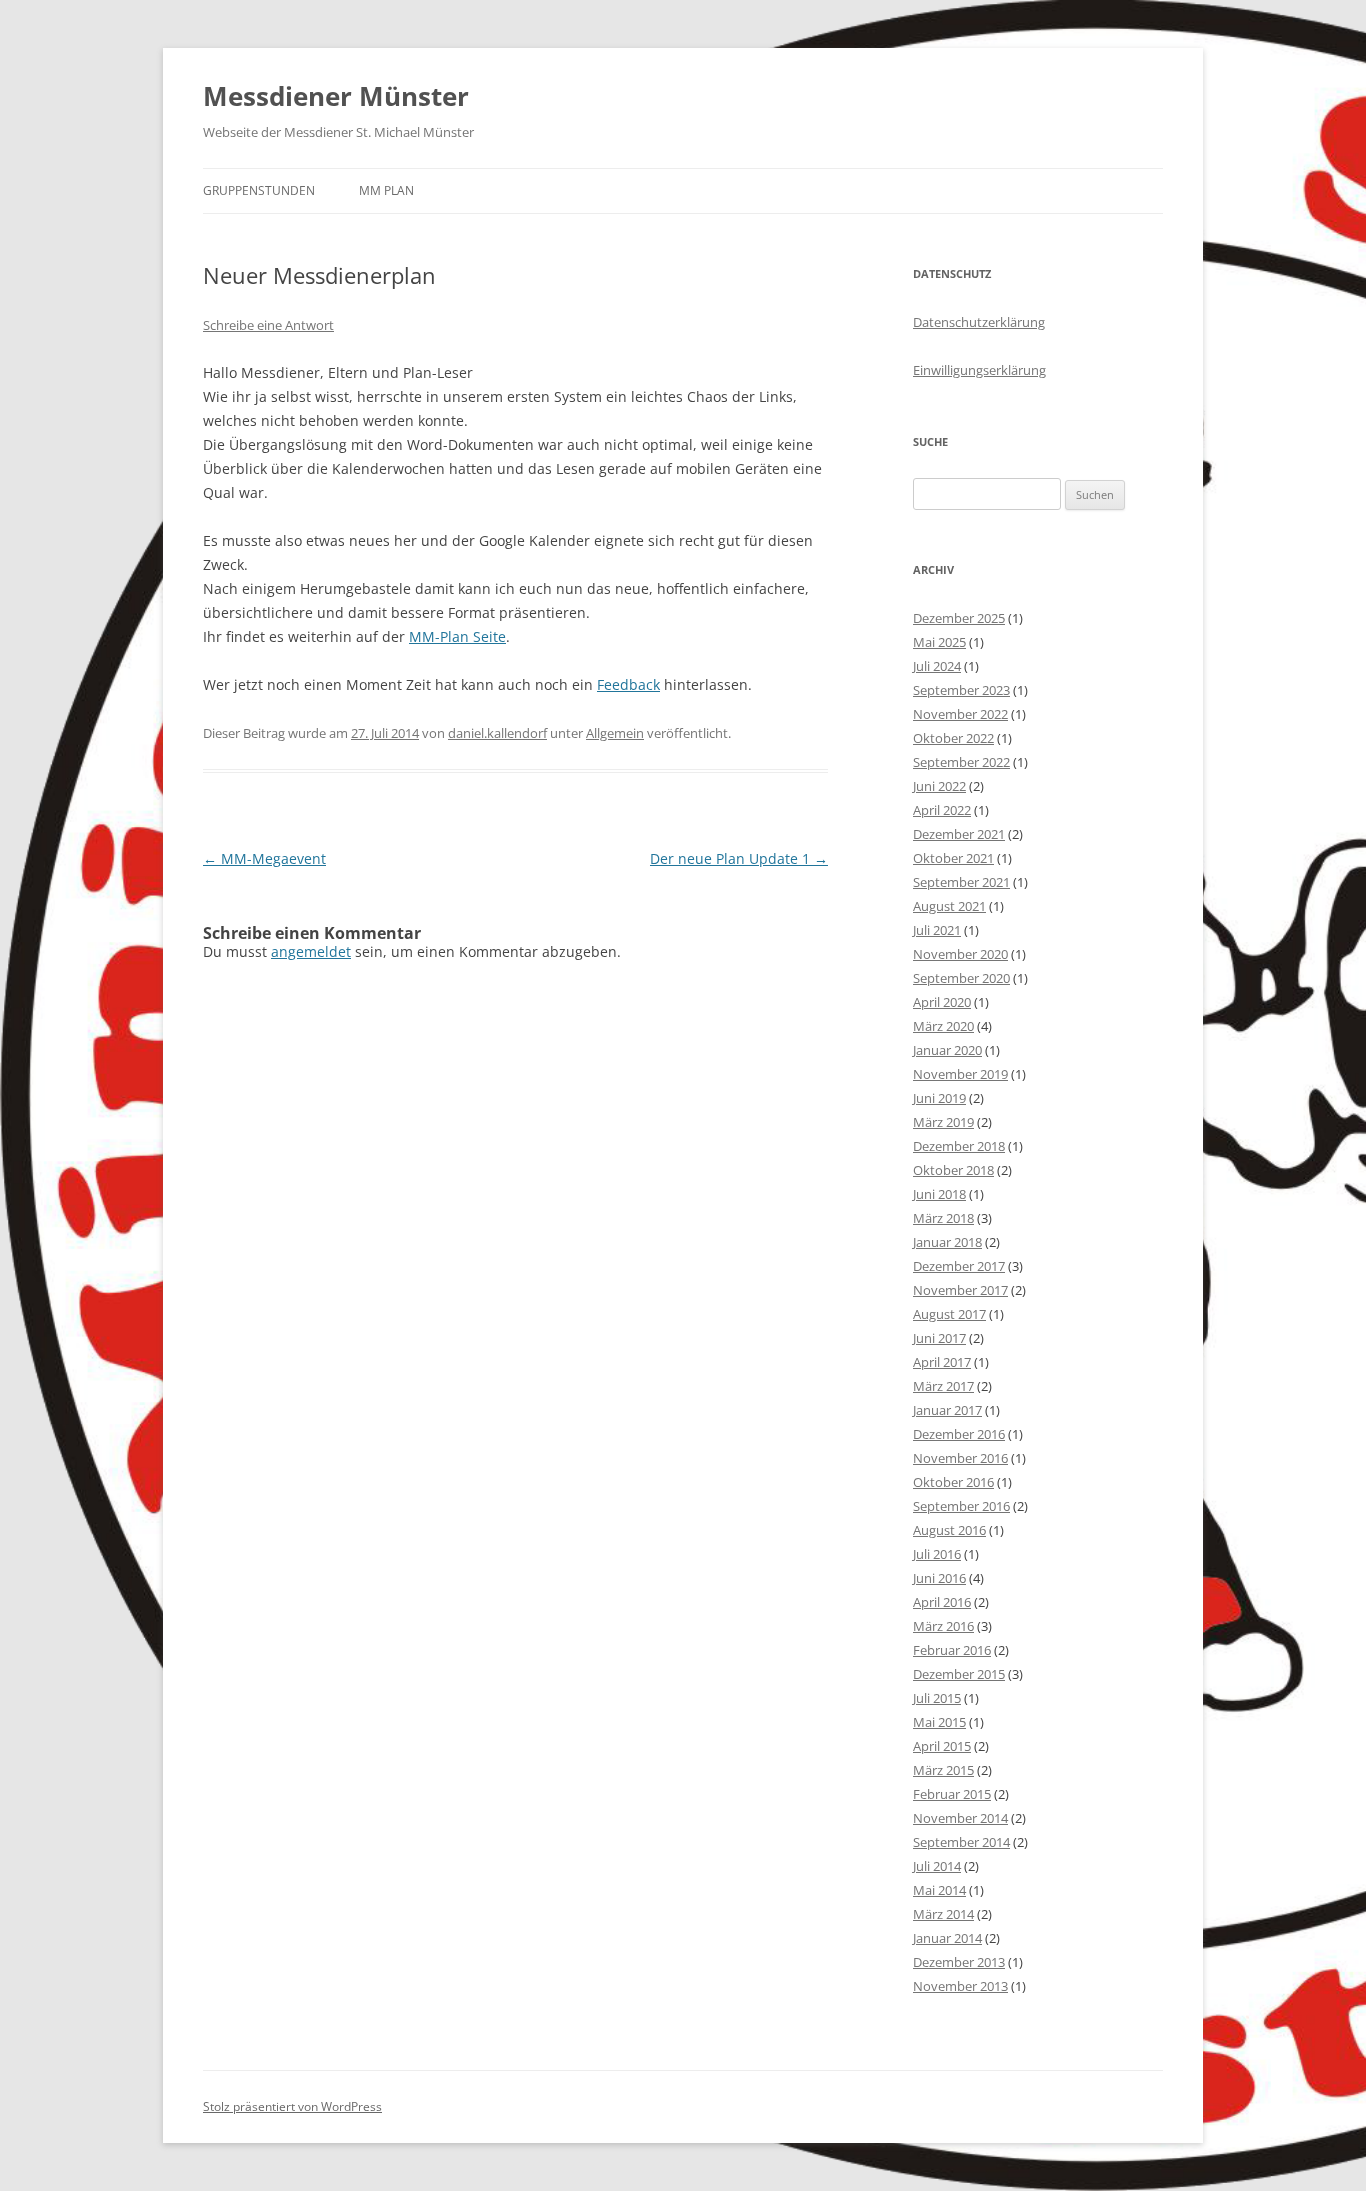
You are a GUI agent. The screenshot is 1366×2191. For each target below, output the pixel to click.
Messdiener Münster (336, 96)
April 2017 (942, 1362)
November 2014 (960, 1818)
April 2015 (942, 1746)
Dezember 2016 (959, 1434)
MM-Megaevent (264, 858)
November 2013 (960, 1986)
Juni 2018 (939, 1194)
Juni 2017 (939, 1338)
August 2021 (949, 906)
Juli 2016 (937, 1554)
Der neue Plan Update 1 (739, 858)
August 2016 (949, 1530)
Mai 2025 (939, 642)
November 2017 (960, 1290)
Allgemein (615, 733)
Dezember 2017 (959, 1266)
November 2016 (960, 1458)
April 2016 (942, 1602)
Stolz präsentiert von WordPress (292, 2106)
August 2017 (949, 1314)
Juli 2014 (937, 1866)
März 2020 (943, 1026)
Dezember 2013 (959, 1962)
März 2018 (943, 1218)
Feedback (628, 684)
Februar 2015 (952, 1794)
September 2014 (961, 1842)
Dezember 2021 (959, 834)
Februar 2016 (952, 1650)
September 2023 (961, 690)
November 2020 (960, 954)
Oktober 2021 (953, 858)
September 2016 (961, 1506)
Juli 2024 (937, 666)
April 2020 (942, 1002)
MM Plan (386, 190)
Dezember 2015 (959, 1674)
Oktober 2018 (953, 1170)
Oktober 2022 (953, 738)
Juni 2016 (939, 1578)
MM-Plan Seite (457, 636)
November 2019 (960, 1074)
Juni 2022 (939, 786)
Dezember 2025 (959, 618)
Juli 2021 (937, 930)
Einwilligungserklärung (979, 370)
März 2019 (943, 1122)
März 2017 (943, 1386)
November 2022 (960, 714)
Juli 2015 (937, 1698)
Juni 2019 (939, 1098)
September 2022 (961, 762)
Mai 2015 (939, 1722)
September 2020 (961, 978)
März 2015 (943, 1770)
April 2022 (942, 810)
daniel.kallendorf (497, 733)
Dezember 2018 (959, 1146)
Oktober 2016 (953, 1482)
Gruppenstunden (259, 190)
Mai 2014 (939, 1890)
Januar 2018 (947, 1242)
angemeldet (311, 951)
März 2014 (943, 1914)
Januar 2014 (947, 1938)
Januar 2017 (947, 1410)
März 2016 (943, 1626)
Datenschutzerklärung (979, 322)
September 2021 (961, 882)
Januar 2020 (947, 1050)
